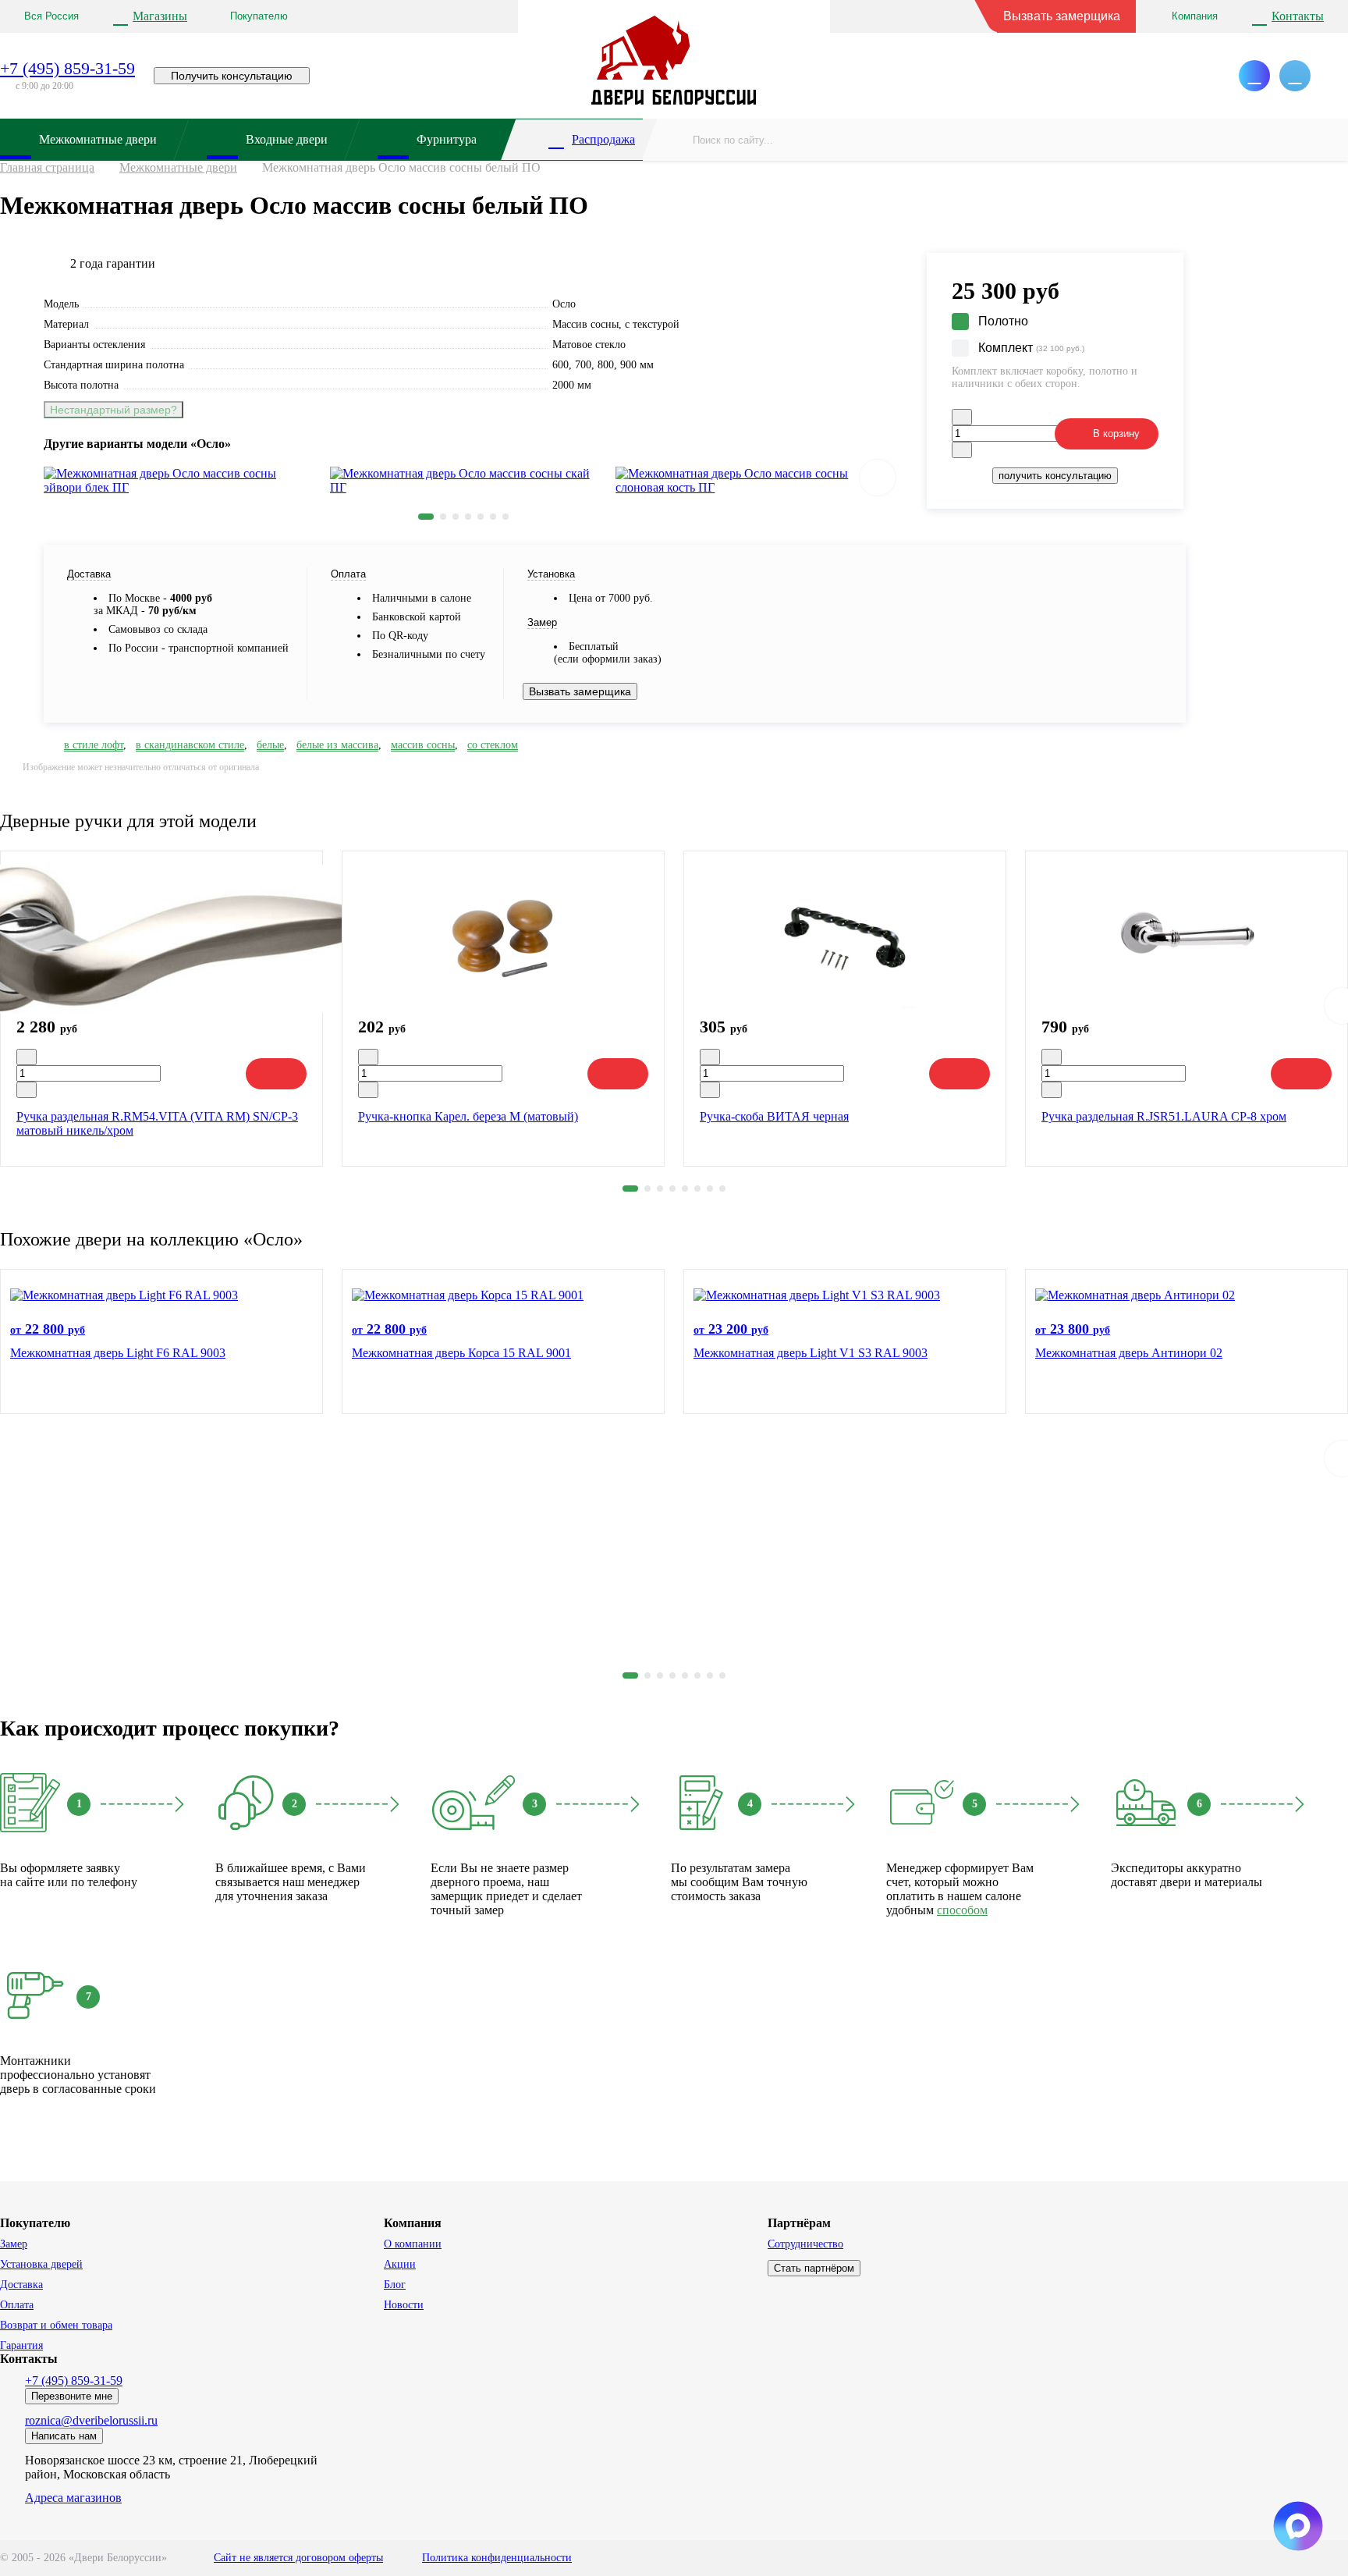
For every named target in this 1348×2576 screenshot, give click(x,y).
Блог (395, 2285)
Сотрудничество (805, 2244)
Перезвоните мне (72, 2396)
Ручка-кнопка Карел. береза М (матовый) (468, 1116)
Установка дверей (41, 2264)
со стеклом (493, 745)
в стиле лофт (94, 745)
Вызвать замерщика (1062, 16)
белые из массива (337, 745)
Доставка (21, 2285)
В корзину (1116, 433)
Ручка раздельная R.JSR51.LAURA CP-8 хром (1164, 1116)
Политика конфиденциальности (497, 2558)
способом (962, 1910)
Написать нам (64, 2436)
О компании (413, 2244)
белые (270, 745)
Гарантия (21, 2345)
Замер (14, 2244)
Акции (400, 2264)
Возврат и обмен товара (56, 2325)
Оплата (17, 2305)
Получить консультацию (232, 76)
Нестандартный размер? (114, 410)
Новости (404, 2305)
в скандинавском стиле (190, 745)
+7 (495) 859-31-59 (67, 68)
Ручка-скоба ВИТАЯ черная (774, 1116)
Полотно (1003, 321)
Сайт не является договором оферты (298, 2558)
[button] (426, 517)
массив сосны (423, 745)
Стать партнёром (814, 2268)
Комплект (1031, 348)
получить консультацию (1055, 476)
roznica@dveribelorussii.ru (91, 2420)
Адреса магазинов (73, 2498)
